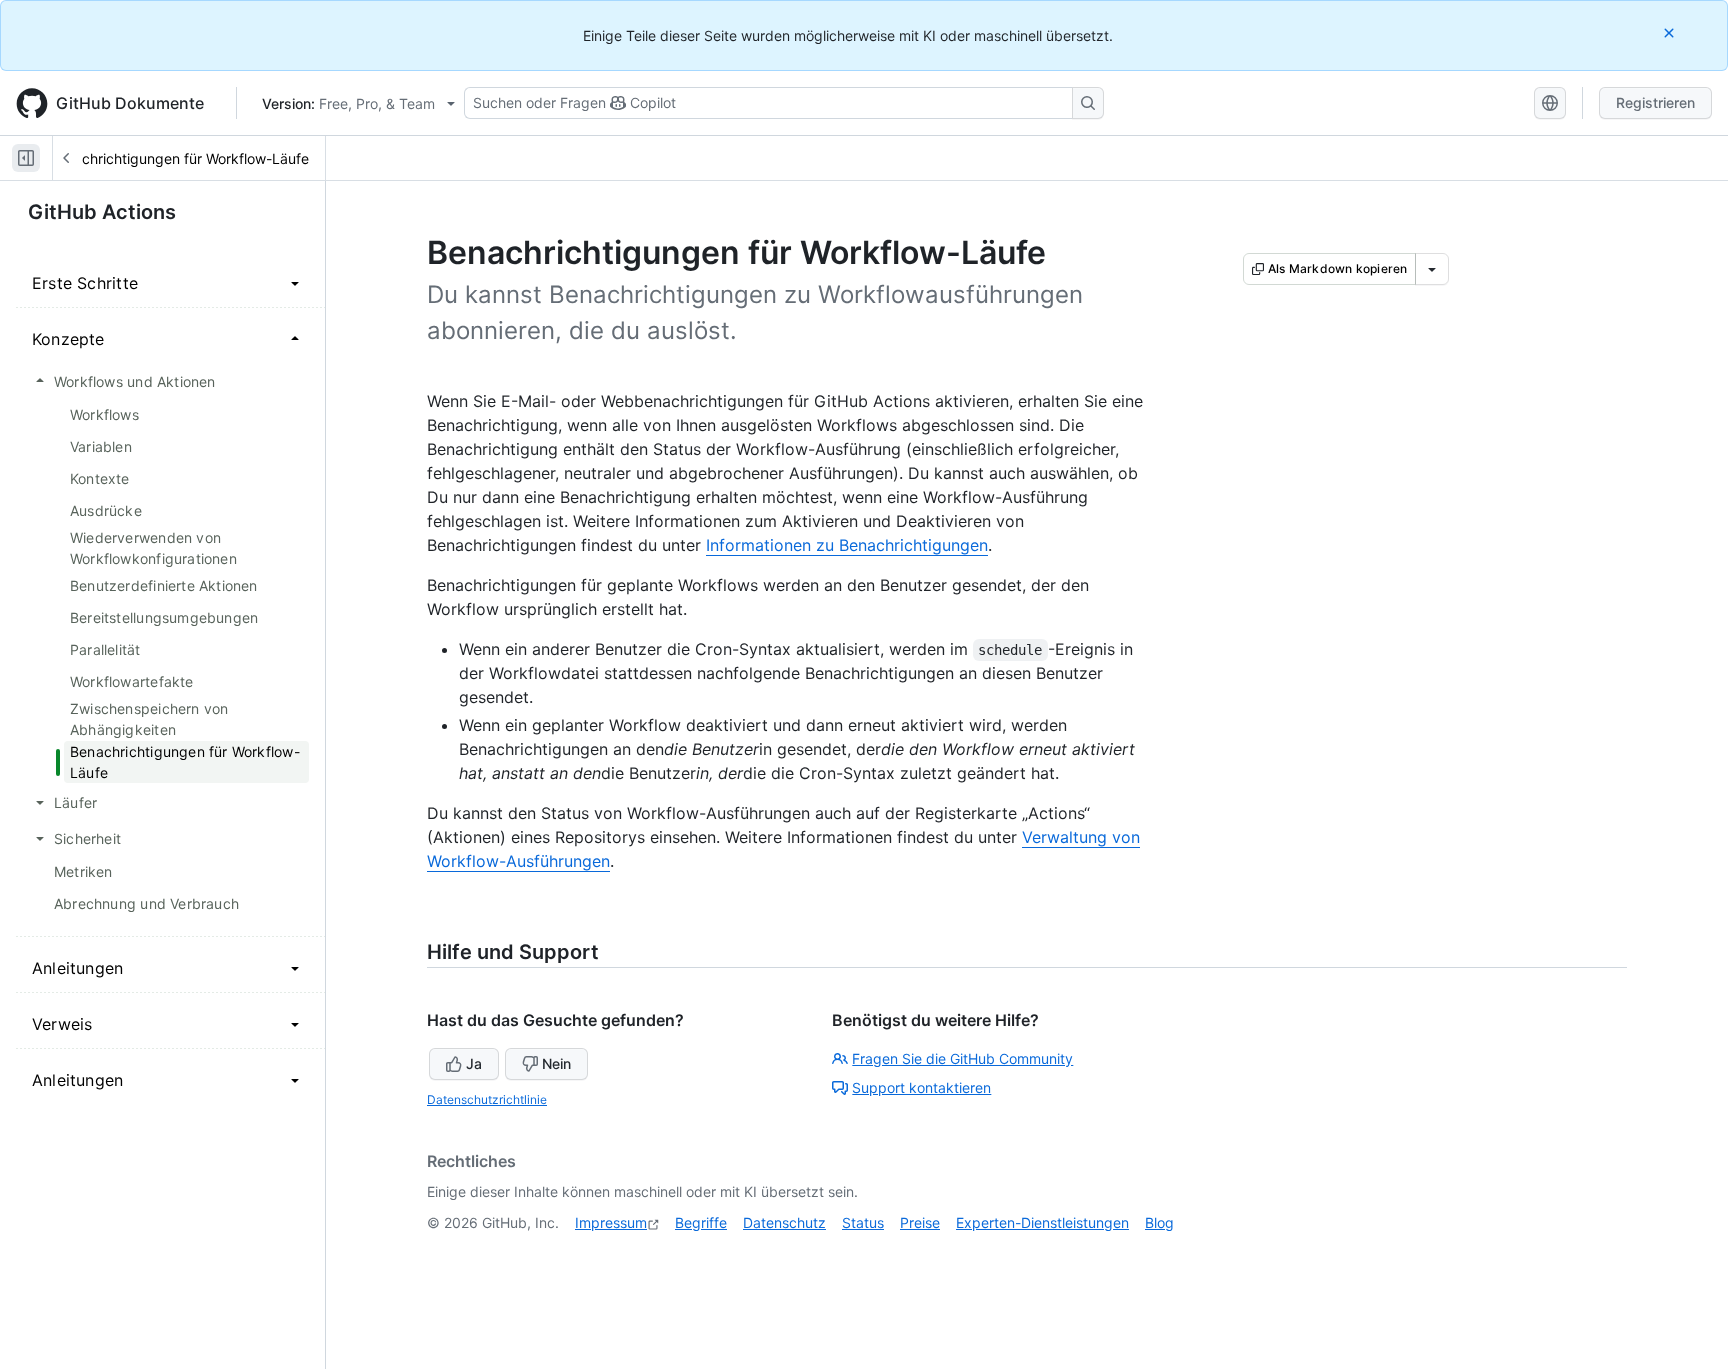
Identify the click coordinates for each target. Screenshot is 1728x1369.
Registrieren (1655, 102)
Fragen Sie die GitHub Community (962, 1058)
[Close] (1671, 32)
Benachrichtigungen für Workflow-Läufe (179, 158)
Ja (474, 1063)
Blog (1159, 1222)
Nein (556, 1063)
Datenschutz (784, 1222)
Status (863, 1222)
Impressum (611, 1222)
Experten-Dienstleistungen (1042, 1222)
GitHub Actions (102, 212)
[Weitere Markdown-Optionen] (1432, 269)
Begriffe (701, 1222)
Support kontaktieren (921, 1087)
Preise (920, 1222)
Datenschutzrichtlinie (487, 1099)
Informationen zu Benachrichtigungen (847, 545)
